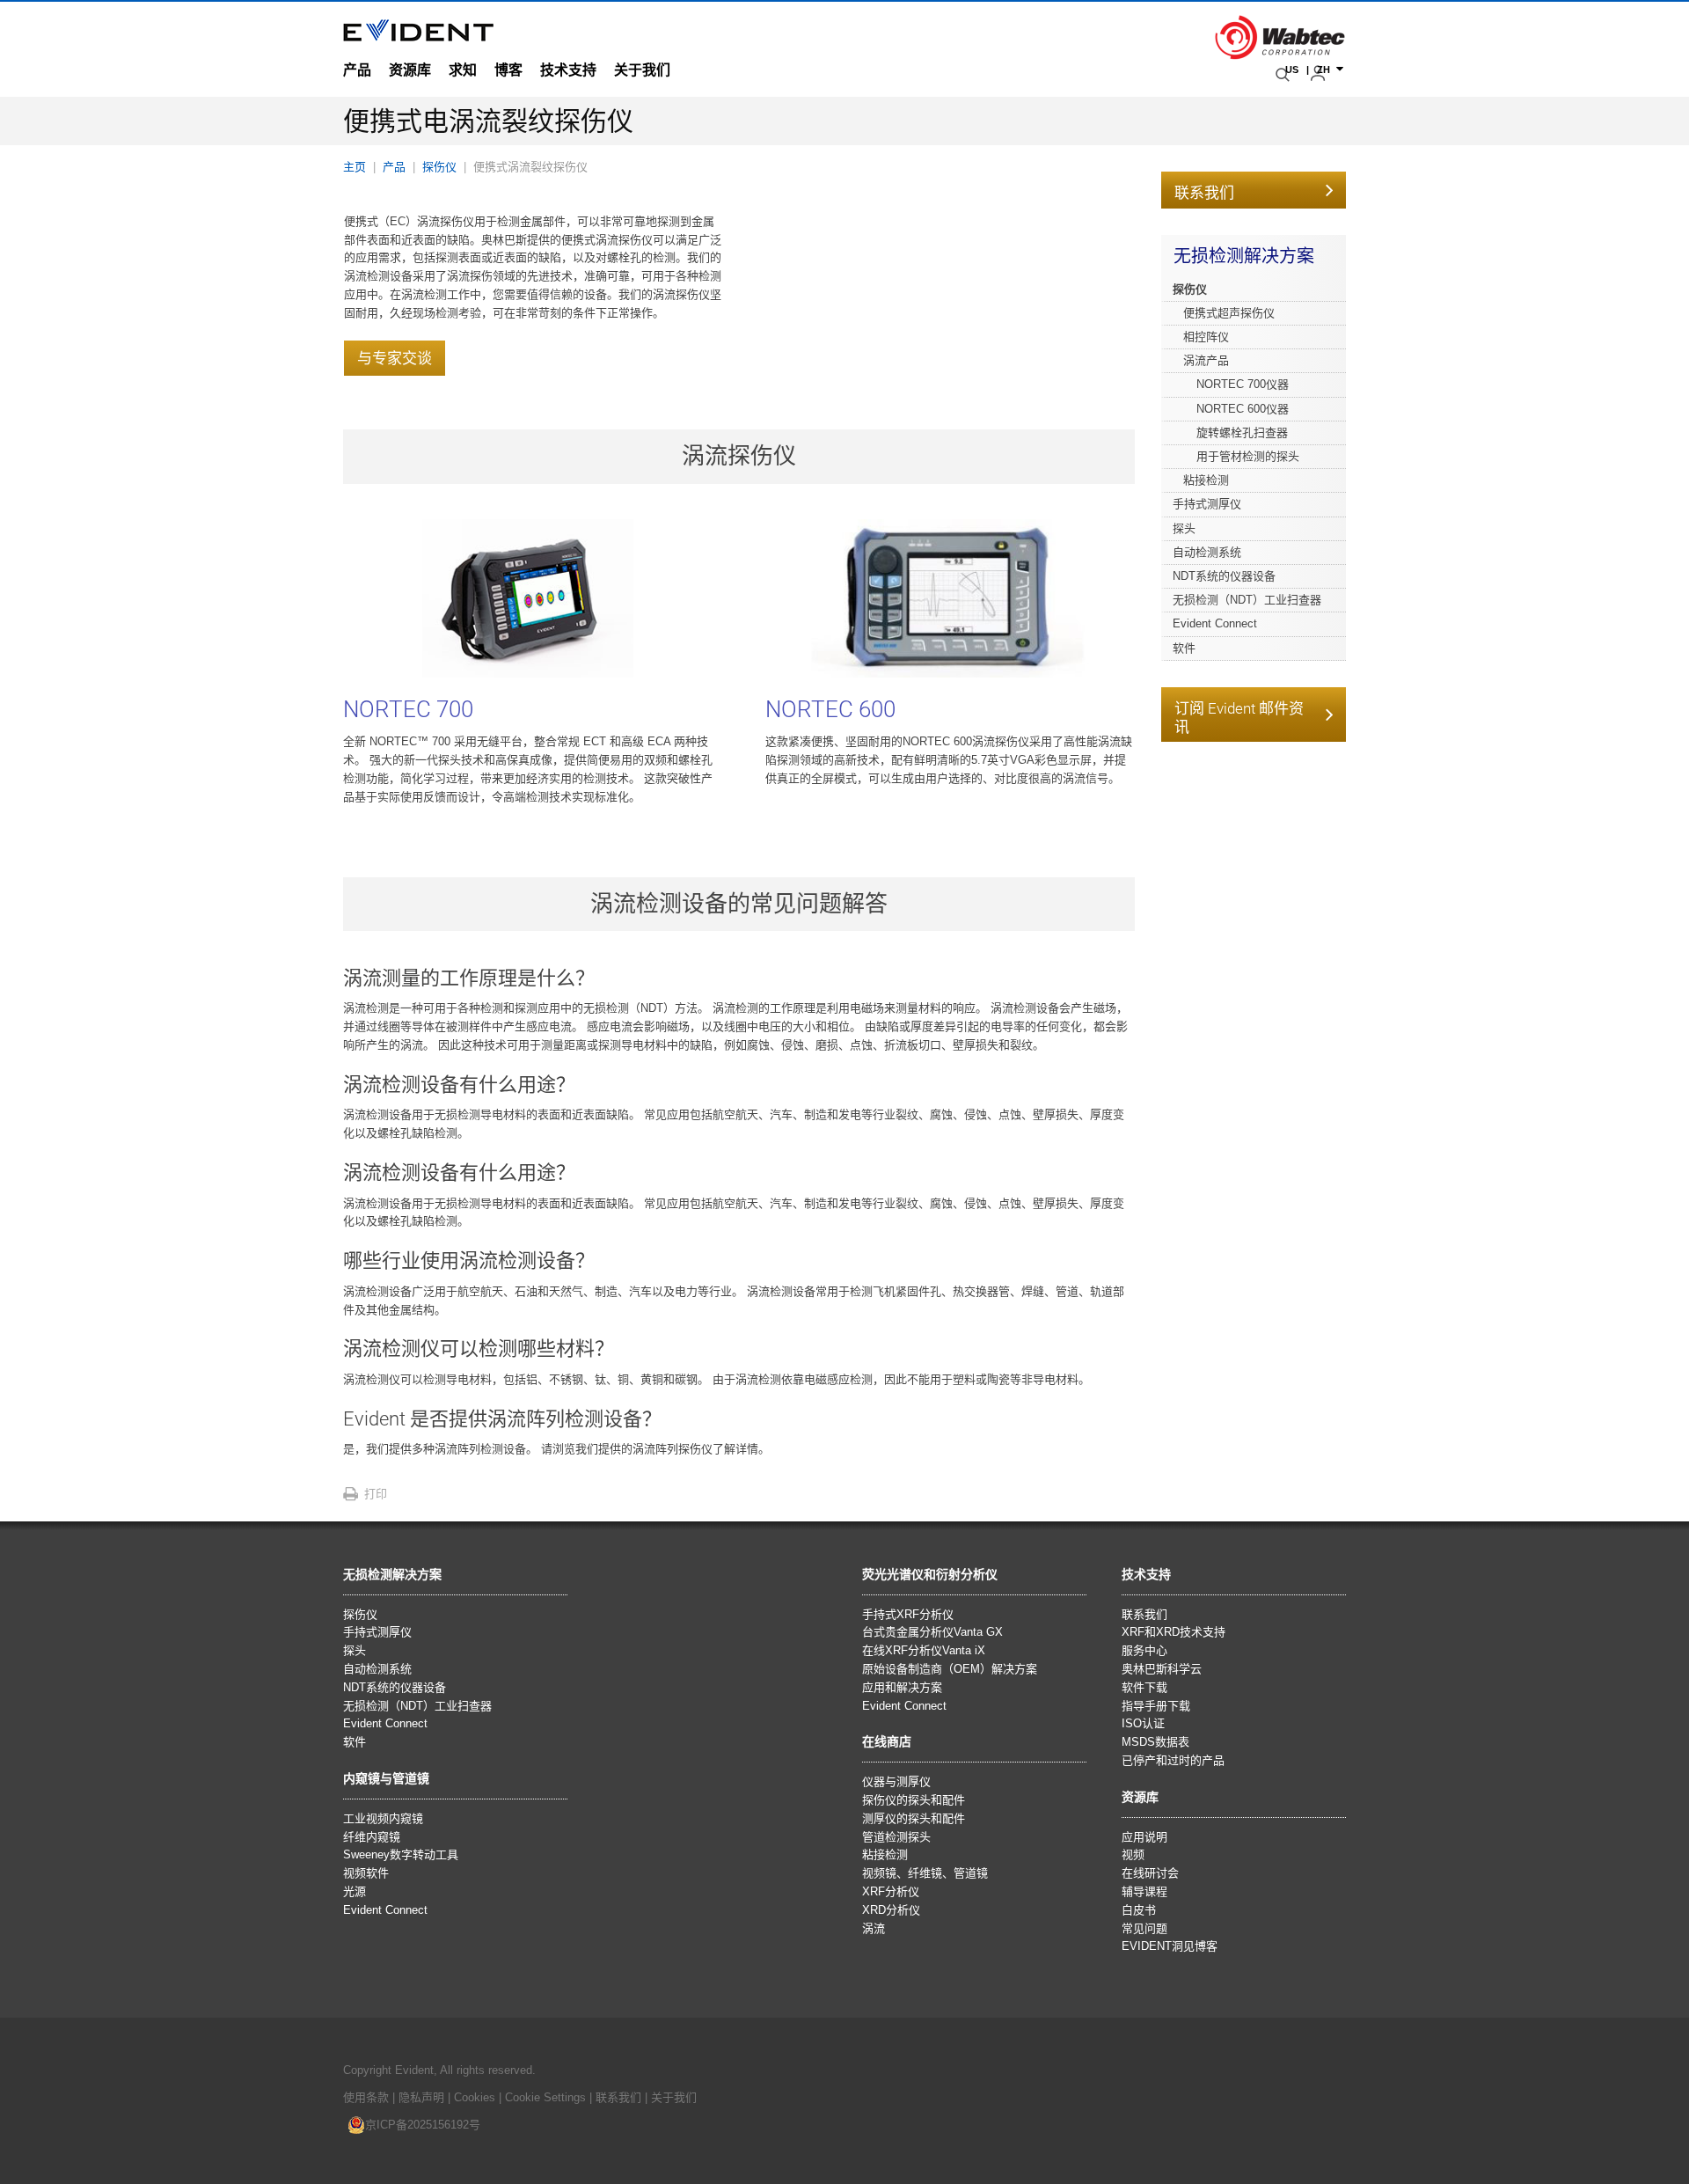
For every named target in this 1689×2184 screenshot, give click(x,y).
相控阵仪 (1206, 337)
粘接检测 (1206, 480)
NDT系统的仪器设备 (1224, 576)
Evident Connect (1215, 623)
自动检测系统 (1207, 552)
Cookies (476, 2097)
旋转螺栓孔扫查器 (1242, 432)
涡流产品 (1206, 360)
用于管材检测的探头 (1248, 456)
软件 (1184, 648)
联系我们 (1204, 193)
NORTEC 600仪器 (1243, 409)
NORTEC (408, 709)
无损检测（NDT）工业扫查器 (1247, 600)
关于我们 (674, 2097)
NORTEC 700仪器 (1243, 384)
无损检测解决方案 (1244, 256)
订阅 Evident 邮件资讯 (1239, 718)
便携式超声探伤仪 (1229, 313)
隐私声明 (421, 2097)
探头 (1184, 528)
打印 (376, 1494)
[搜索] (1284, 75)
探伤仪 (1190, 289)
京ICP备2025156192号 (423, 2125)
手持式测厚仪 (1207, 504)
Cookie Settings (545, 2097)
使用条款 (366, 2097)
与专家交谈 (395, 358)
